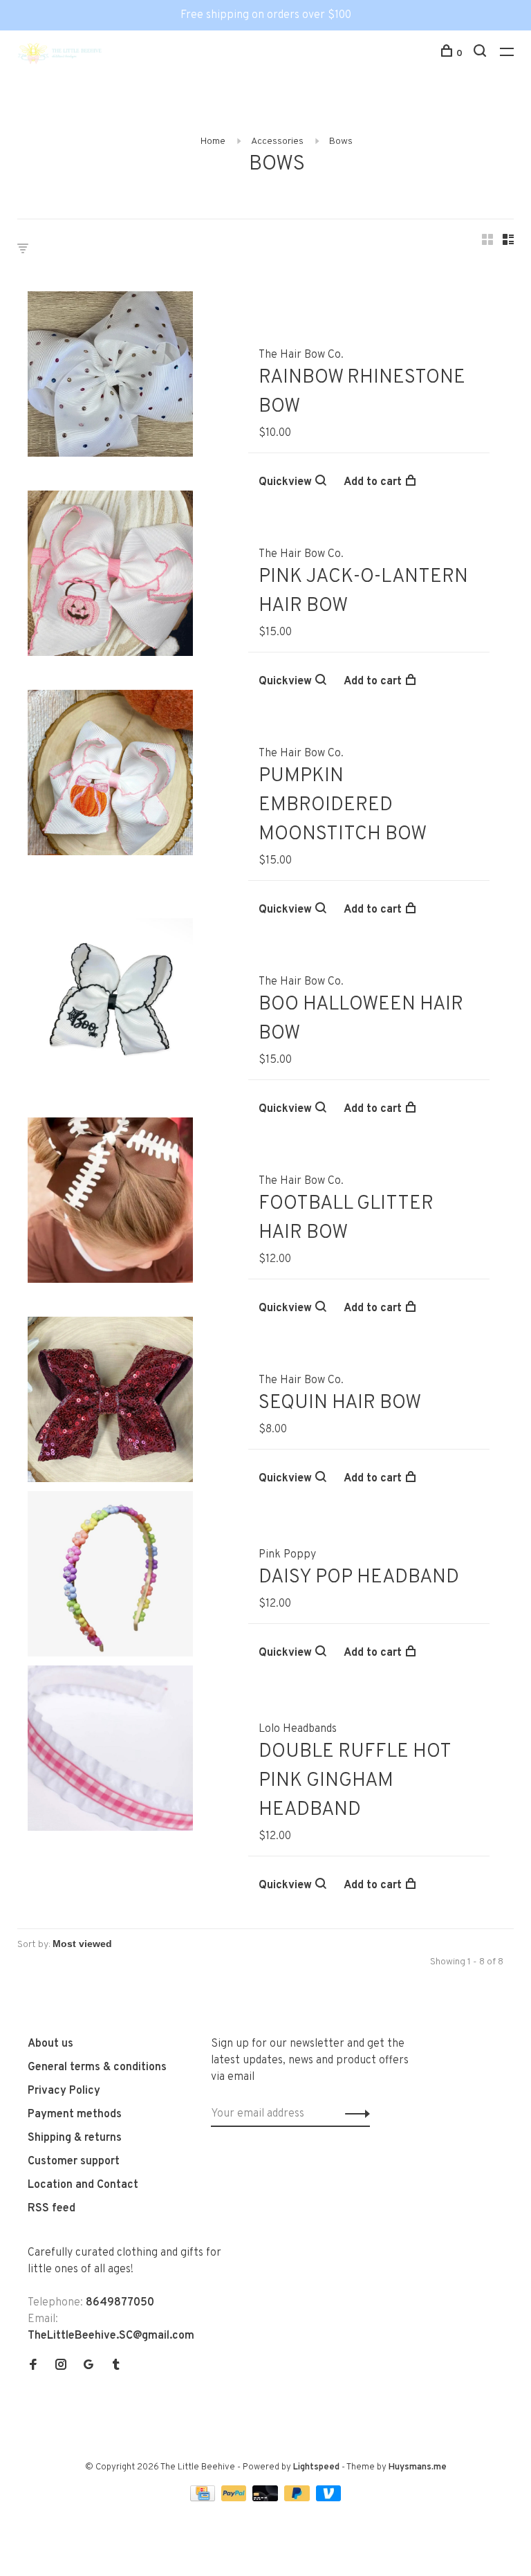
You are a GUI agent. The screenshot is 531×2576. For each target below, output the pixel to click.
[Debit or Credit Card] (267, 2499)
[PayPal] (235, 2499)
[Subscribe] (354, 2114)
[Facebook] (33, 2366)
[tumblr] (116, 2366)
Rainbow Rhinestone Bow (362, 392)
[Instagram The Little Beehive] (61, 2366)
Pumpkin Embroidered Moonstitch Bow (343, 805)
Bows (341, 141)
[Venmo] (329, 2499)
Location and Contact (83, 2185)
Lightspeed (316, 2467)
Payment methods (75, 2114)
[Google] (88, 2366)
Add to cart (373, 482)
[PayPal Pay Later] (298, 2499)
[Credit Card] (204, 2499)
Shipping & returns (75, 2138)
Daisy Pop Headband (359, 1578)
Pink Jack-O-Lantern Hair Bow (363, 592)
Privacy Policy (64, 2091)
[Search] (482, 54)
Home (213, 141)
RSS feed (52, 2209)
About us (50, 2044)
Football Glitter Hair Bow (346, 1218)
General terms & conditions (97, 2067)
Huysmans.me (418, 2467)
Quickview (285, 482)
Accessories (277, 141)
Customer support (74, 2162)
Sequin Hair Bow (340, 1403)
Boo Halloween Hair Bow (361, 1019)
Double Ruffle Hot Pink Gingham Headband (355, 1781)
